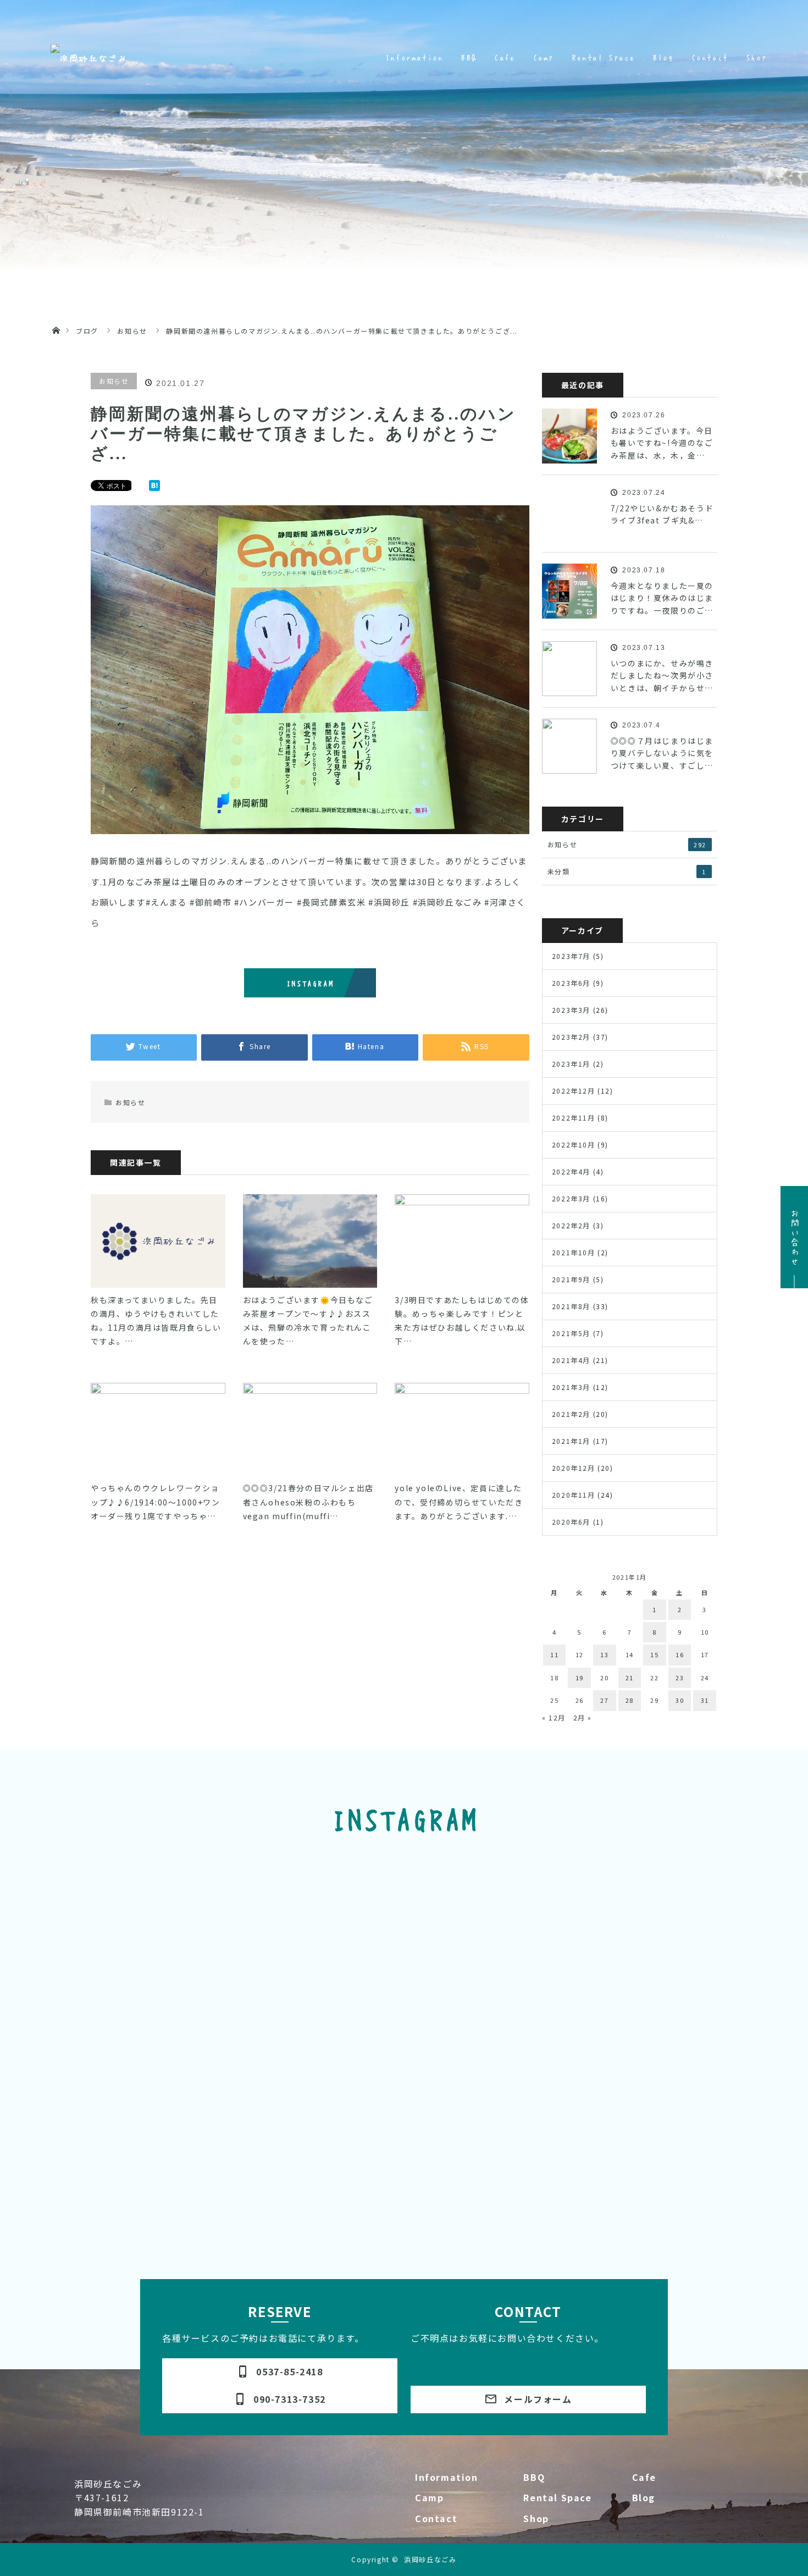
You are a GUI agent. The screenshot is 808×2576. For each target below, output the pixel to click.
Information (447, 2477)
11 (554, 1654)
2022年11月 (574, 1118)
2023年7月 (571, 956)
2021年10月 (574, 1252)
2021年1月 (571, 1441)
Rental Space (557, 2497)
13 (604, 1654)
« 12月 (554, 1717)
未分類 (627, 871)
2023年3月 (571, 1010)
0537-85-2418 (280, 2371)
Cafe (644, 2477)
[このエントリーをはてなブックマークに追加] (154, 487)
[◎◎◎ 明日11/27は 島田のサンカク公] (323, 1892)
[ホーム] (56, 318)
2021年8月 (571, 1306)
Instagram (310, 983)
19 (580, 1678)
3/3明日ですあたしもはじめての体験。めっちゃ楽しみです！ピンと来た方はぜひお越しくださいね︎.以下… (462, 1321)
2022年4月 (571, 1171)
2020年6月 (571, 1522)
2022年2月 (571, 1225)
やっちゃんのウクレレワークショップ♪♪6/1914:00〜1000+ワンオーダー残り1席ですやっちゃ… (156, 1502)
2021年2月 (571, 1414)
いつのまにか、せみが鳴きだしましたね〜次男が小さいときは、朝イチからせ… (662, 675)
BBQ (534, 2477)
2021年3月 (571, 1387)
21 (630, 1678)
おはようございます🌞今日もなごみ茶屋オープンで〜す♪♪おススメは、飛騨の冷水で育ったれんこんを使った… (308, 1321)
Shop (536, 2518)
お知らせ (114, 381)
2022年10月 (574, 1144)
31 (705, 1700)
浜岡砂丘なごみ (430, 2559)
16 (680, 1654)
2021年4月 (571, 1360)
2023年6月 (571, 983)
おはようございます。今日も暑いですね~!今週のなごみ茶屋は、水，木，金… (662, 443)
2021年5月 (571, 1333)
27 (604, 1700)
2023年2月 (571, 1037)
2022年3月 (571, 1198)
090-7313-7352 (280, 2399)
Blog (644, 2497)
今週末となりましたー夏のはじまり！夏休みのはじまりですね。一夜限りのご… (662, 598)
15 (654, 1654)
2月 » (583, 1717)
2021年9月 (571, 1279)
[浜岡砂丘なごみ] (89, 58)
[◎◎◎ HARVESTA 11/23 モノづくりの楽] (159, 1986)
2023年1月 (571, 1064)
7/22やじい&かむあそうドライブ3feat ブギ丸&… (662, 514)
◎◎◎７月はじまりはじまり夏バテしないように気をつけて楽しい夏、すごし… (662, 753)
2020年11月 (574, 1495)
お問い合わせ (795, 1237)
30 (680, 1700)
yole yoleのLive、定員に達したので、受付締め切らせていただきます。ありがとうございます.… (459, 1502)
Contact (436, 2518)
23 (680, 1678)
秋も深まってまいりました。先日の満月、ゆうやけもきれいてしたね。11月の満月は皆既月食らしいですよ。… (156, 1321)
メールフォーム (528, 2399)
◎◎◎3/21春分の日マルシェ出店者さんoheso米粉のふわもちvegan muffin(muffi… (308, 1502)
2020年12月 (574, 1468)
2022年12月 (574, 1091)
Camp (429, 2497)
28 (630, 1700)
